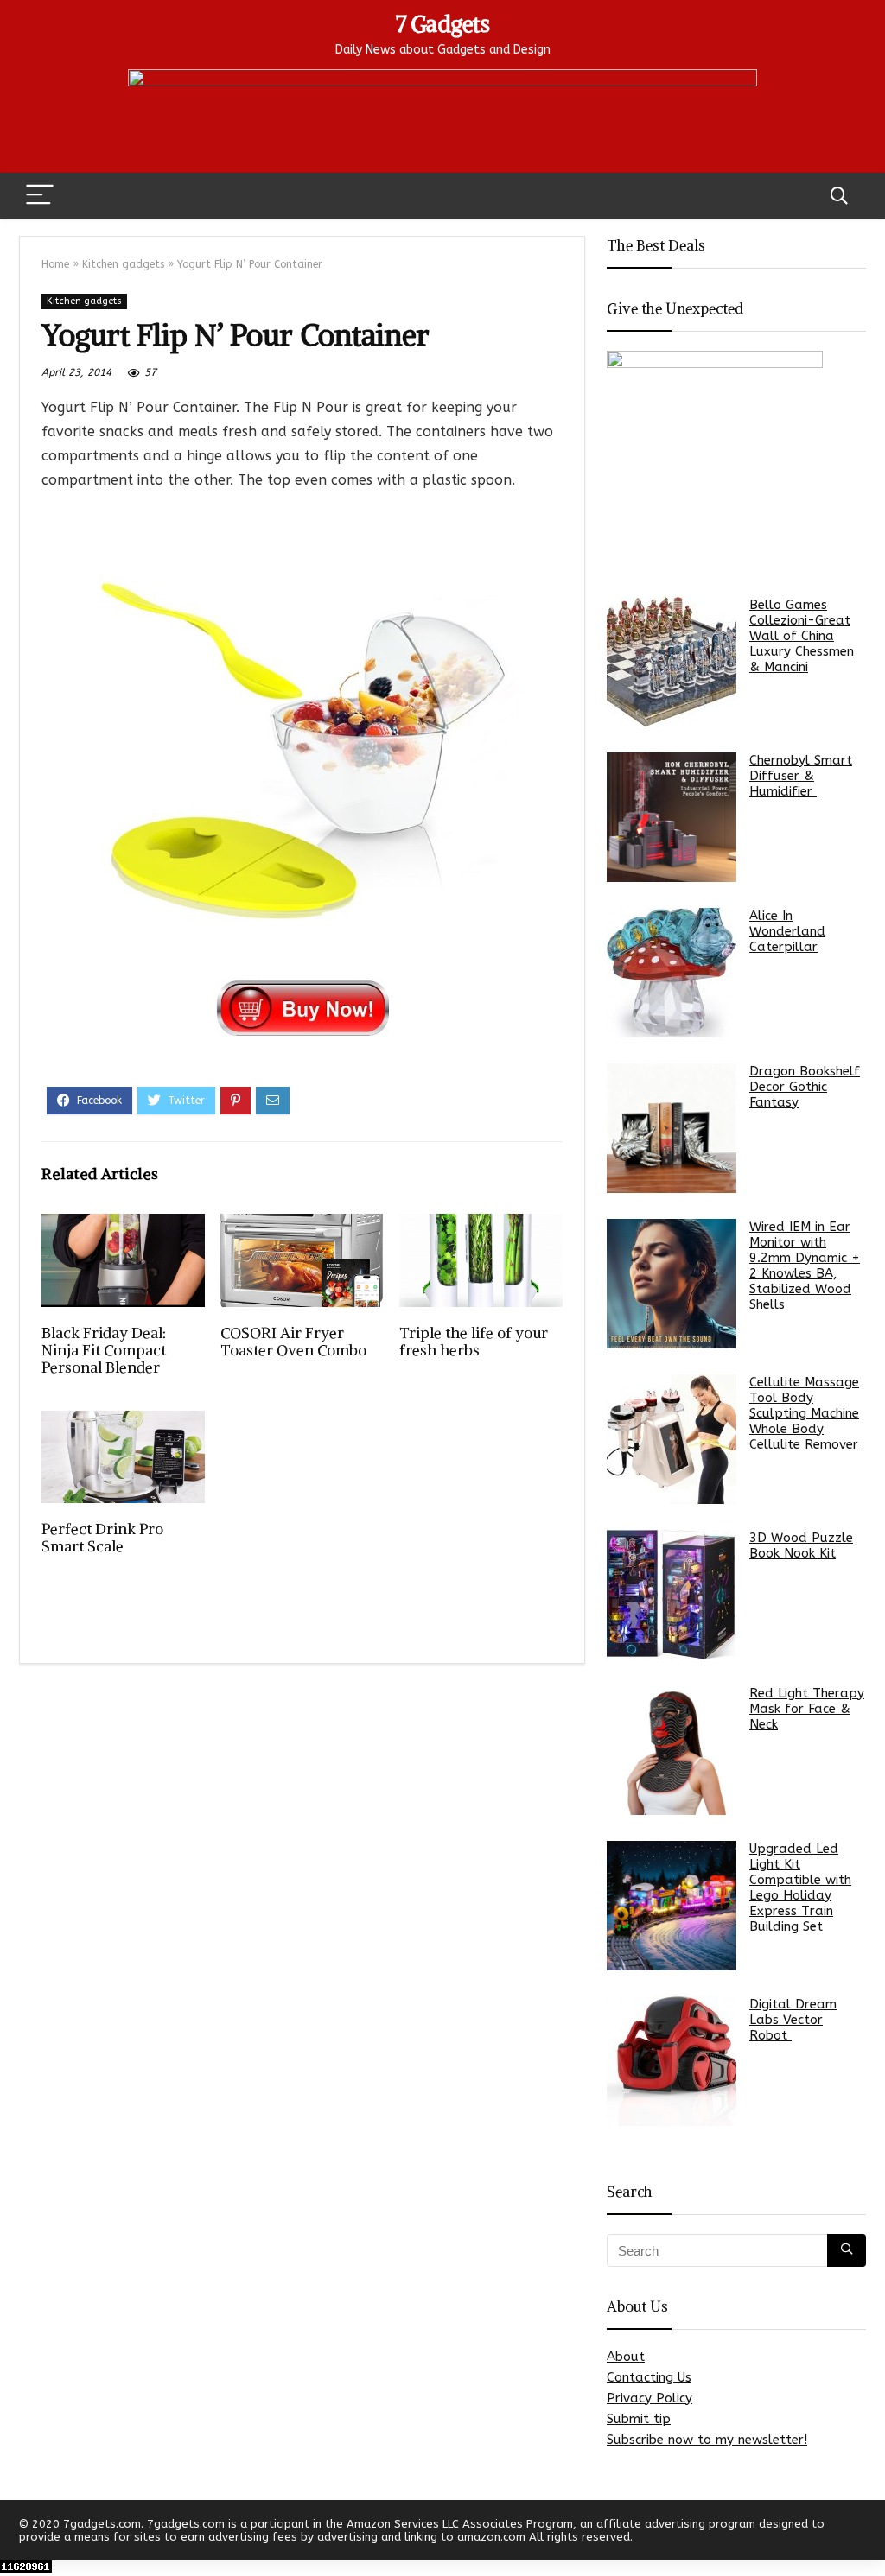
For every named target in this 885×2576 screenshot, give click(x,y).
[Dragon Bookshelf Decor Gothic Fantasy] (672, 1128)
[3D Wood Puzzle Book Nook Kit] (672, 1595)
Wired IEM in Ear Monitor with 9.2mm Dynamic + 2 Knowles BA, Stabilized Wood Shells (805, 1266)
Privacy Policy (649, 2398)
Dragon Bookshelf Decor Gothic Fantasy (805, 1087)
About (626, 2357)
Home (55, 264)
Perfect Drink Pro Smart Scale (102, 1538)
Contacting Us (649, 2377)
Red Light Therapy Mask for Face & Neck (807, 1709)
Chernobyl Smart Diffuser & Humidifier (801, 776)
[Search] (839, 196)
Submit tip (639, 2419)
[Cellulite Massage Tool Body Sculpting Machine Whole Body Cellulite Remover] (672, 1439)
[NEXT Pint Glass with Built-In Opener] (868, 2533)
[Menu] (40, 196)
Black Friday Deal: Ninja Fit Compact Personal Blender (104, 1350)
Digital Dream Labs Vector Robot (793, 2020)
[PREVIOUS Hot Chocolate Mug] (17, 2533)
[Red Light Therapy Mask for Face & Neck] (672, 1750)
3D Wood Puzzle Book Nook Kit (801, 1545)
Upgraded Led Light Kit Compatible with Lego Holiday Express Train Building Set (800, 1888)
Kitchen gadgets (123, 264)
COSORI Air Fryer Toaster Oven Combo (293, 1342)
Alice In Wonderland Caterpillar (787, 931)
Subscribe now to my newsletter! (707, 2440)
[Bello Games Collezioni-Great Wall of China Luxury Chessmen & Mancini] (672, 662)
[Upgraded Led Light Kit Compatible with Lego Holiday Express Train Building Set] (672, 1906)
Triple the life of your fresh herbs (474, 1342)
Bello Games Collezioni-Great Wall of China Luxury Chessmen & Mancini (802, 636)
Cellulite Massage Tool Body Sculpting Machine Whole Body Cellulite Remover (804, 1413)
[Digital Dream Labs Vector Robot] (672, 2061)
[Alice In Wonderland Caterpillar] (672, 973)
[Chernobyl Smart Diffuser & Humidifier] (672, 817)
